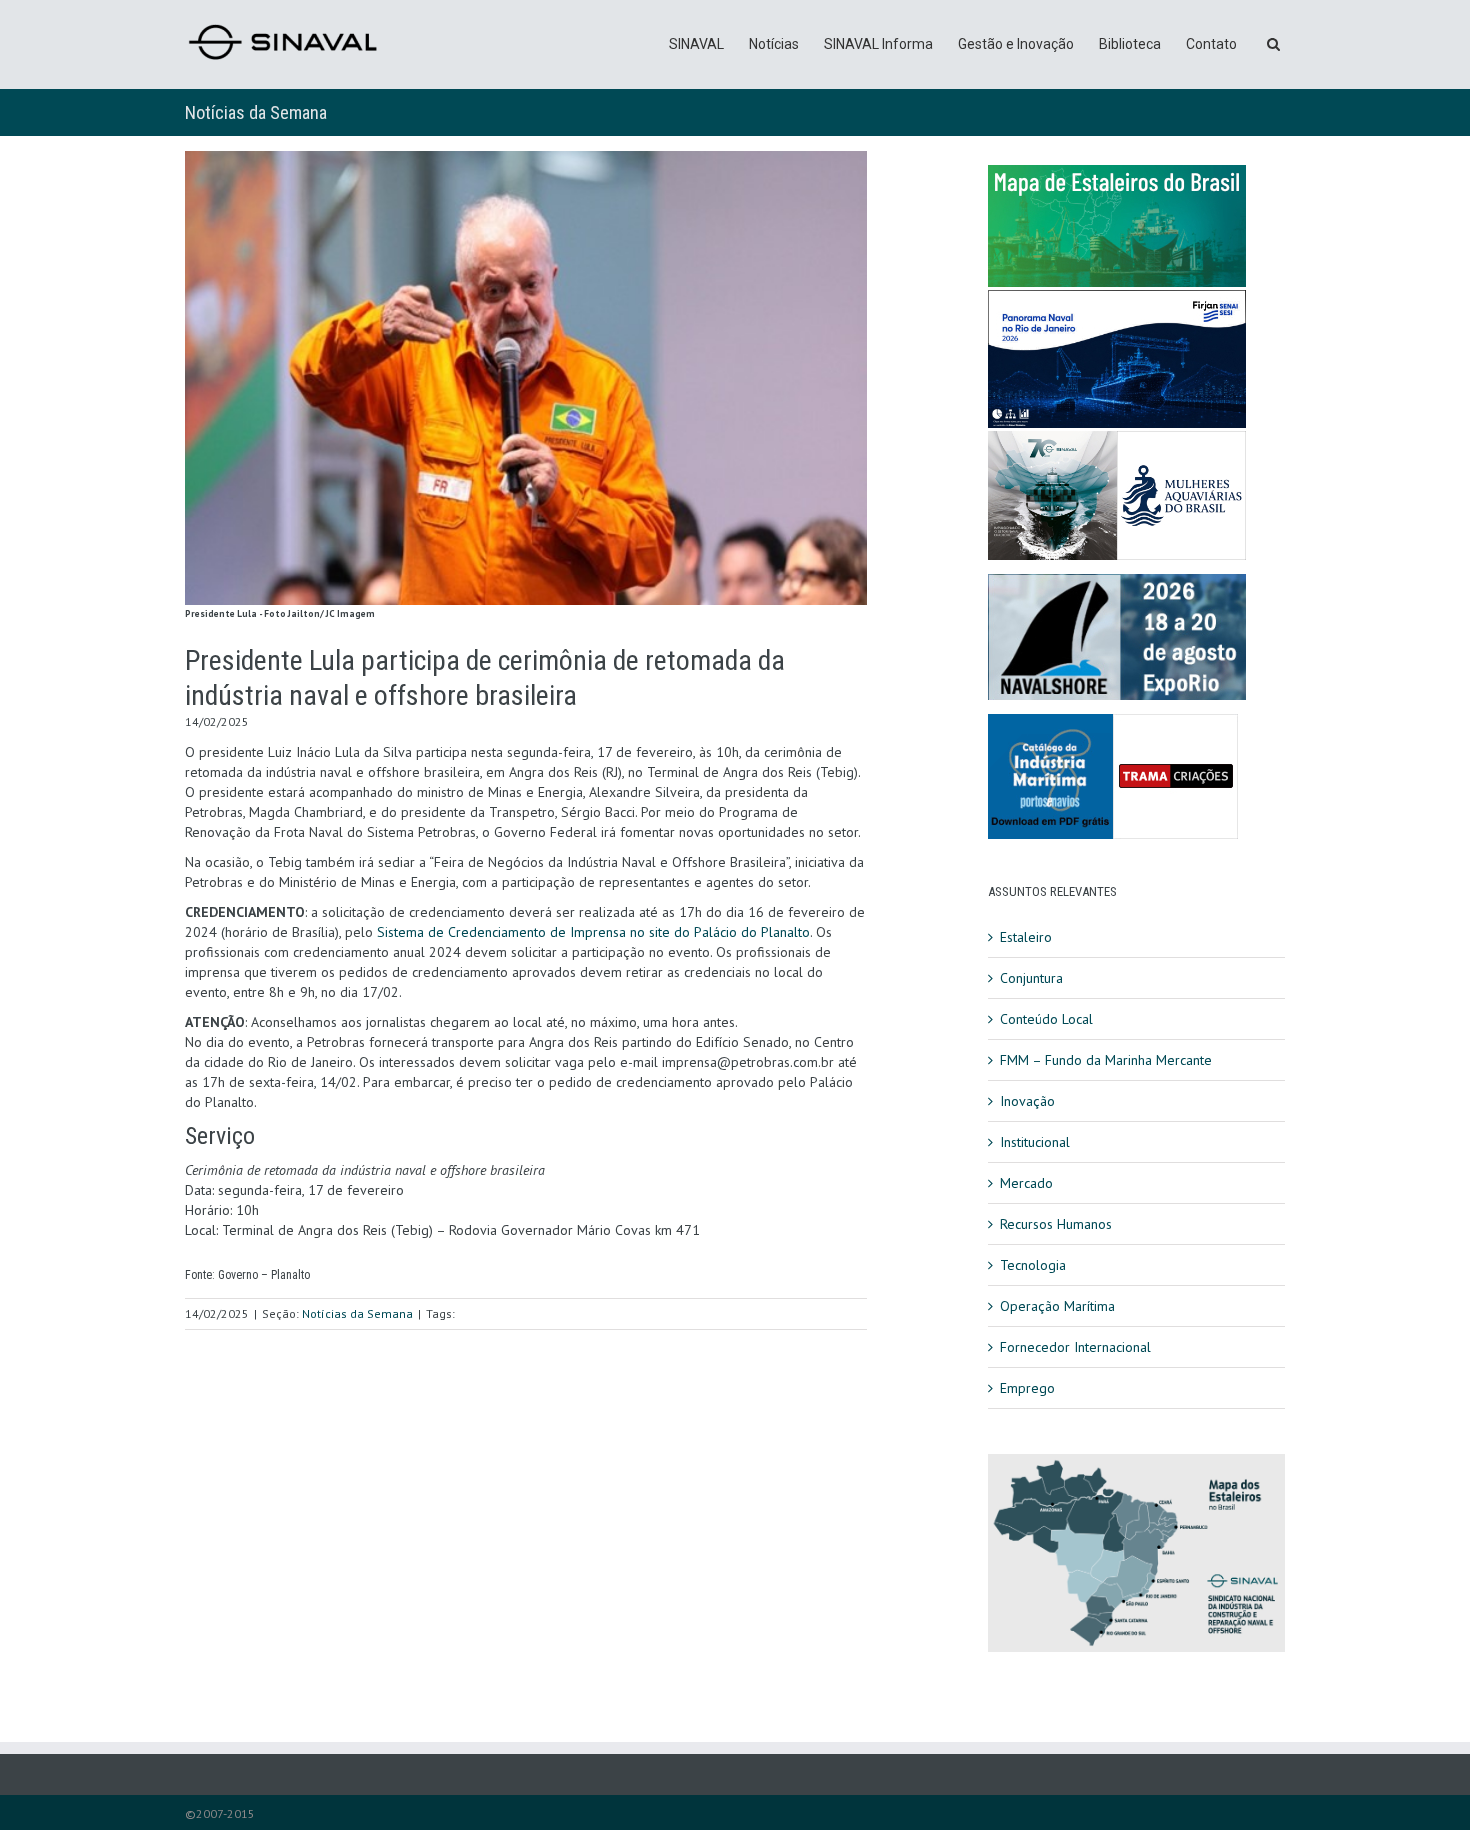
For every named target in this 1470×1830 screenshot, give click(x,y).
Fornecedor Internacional (1075, 1347)
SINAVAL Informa (878, 44)
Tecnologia (1033, 1265)
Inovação (1027, 1101)
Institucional (1035, 1142)
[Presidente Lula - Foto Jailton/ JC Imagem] (526, 378)
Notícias (774, 44)
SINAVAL (696, 44)
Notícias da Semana (256, 112)
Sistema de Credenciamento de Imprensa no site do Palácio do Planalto (593, 932)
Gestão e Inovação (1016, 44)
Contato (1211, 44)
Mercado (1026, 1183)
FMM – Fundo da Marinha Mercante (1106, 1060)
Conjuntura (1031, 978)
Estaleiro (1026, 937)
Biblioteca (1130, 44)
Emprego (1027, 1388)
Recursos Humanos (1056, 1224)
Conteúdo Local (1046, 1019)
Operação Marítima (1057, 1306)
